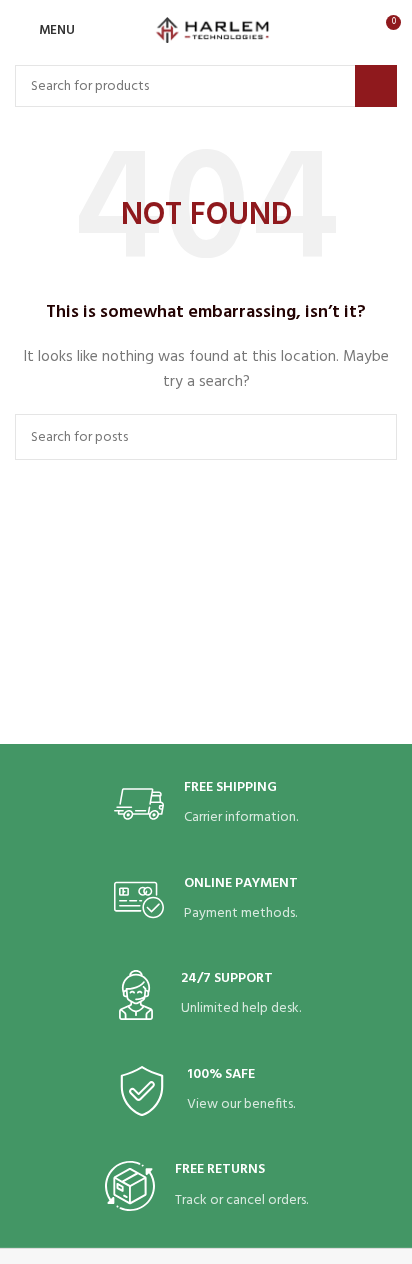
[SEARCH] (376, 86)
